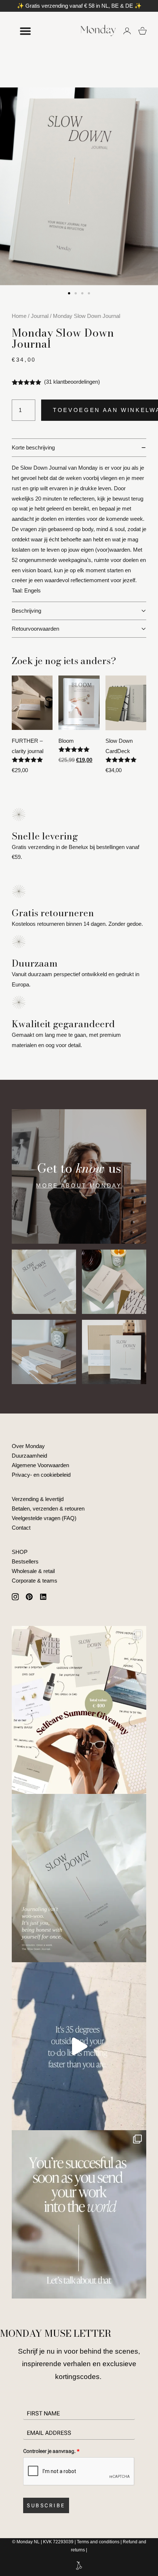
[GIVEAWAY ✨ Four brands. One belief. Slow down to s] (79, 1710)
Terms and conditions (98, 2542)
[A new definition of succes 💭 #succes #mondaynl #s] (79, 2214)
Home (19, 316)
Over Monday (28, 1446)
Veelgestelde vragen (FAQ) (44, 1518)
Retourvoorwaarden (35, 629)
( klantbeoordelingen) (72, 382)
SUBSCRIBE (46, 2505)
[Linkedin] (43, 1597)
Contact (21, 1528)
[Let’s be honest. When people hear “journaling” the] (79, 1878)
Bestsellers (25, 1561)
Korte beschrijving (33, 447)
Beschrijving (26, 611)
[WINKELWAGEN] (143, 31)
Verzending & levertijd (38, 1499)
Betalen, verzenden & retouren (48, 1509)
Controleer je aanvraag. (51, 2451)
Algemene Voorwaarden (40, 1465)
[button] (69, 293)
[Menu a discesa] (25, 31)
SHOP (20, 1552)
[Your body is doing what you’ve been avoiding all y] (79, 2046)
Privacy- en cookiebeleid (41, 1475)
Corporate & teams (35, 1581)
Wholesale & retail (33, 1571)
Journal (40, 316)
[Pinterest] (29, 1597)
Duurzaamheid (29, 1456)
